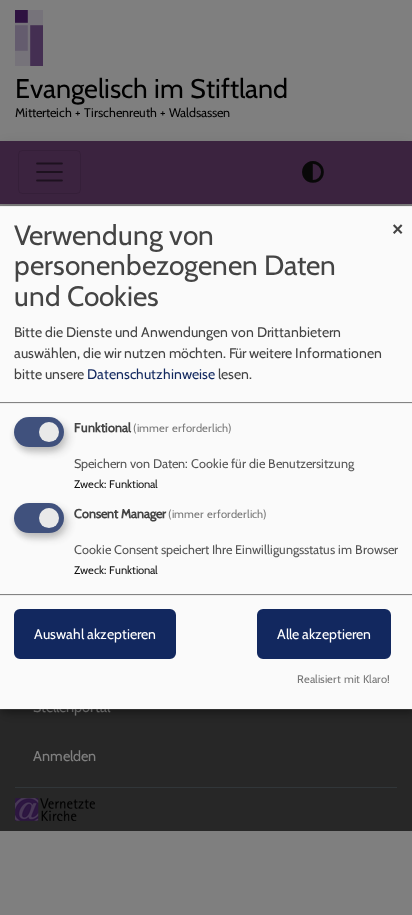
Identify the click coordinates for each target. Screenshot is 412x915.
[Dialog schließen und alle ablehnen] (397, 218)
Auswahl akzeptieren (95, 635)
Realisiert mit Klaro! (343, 679)
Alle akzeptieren (324, 635)
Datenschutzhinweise (151, 374)
